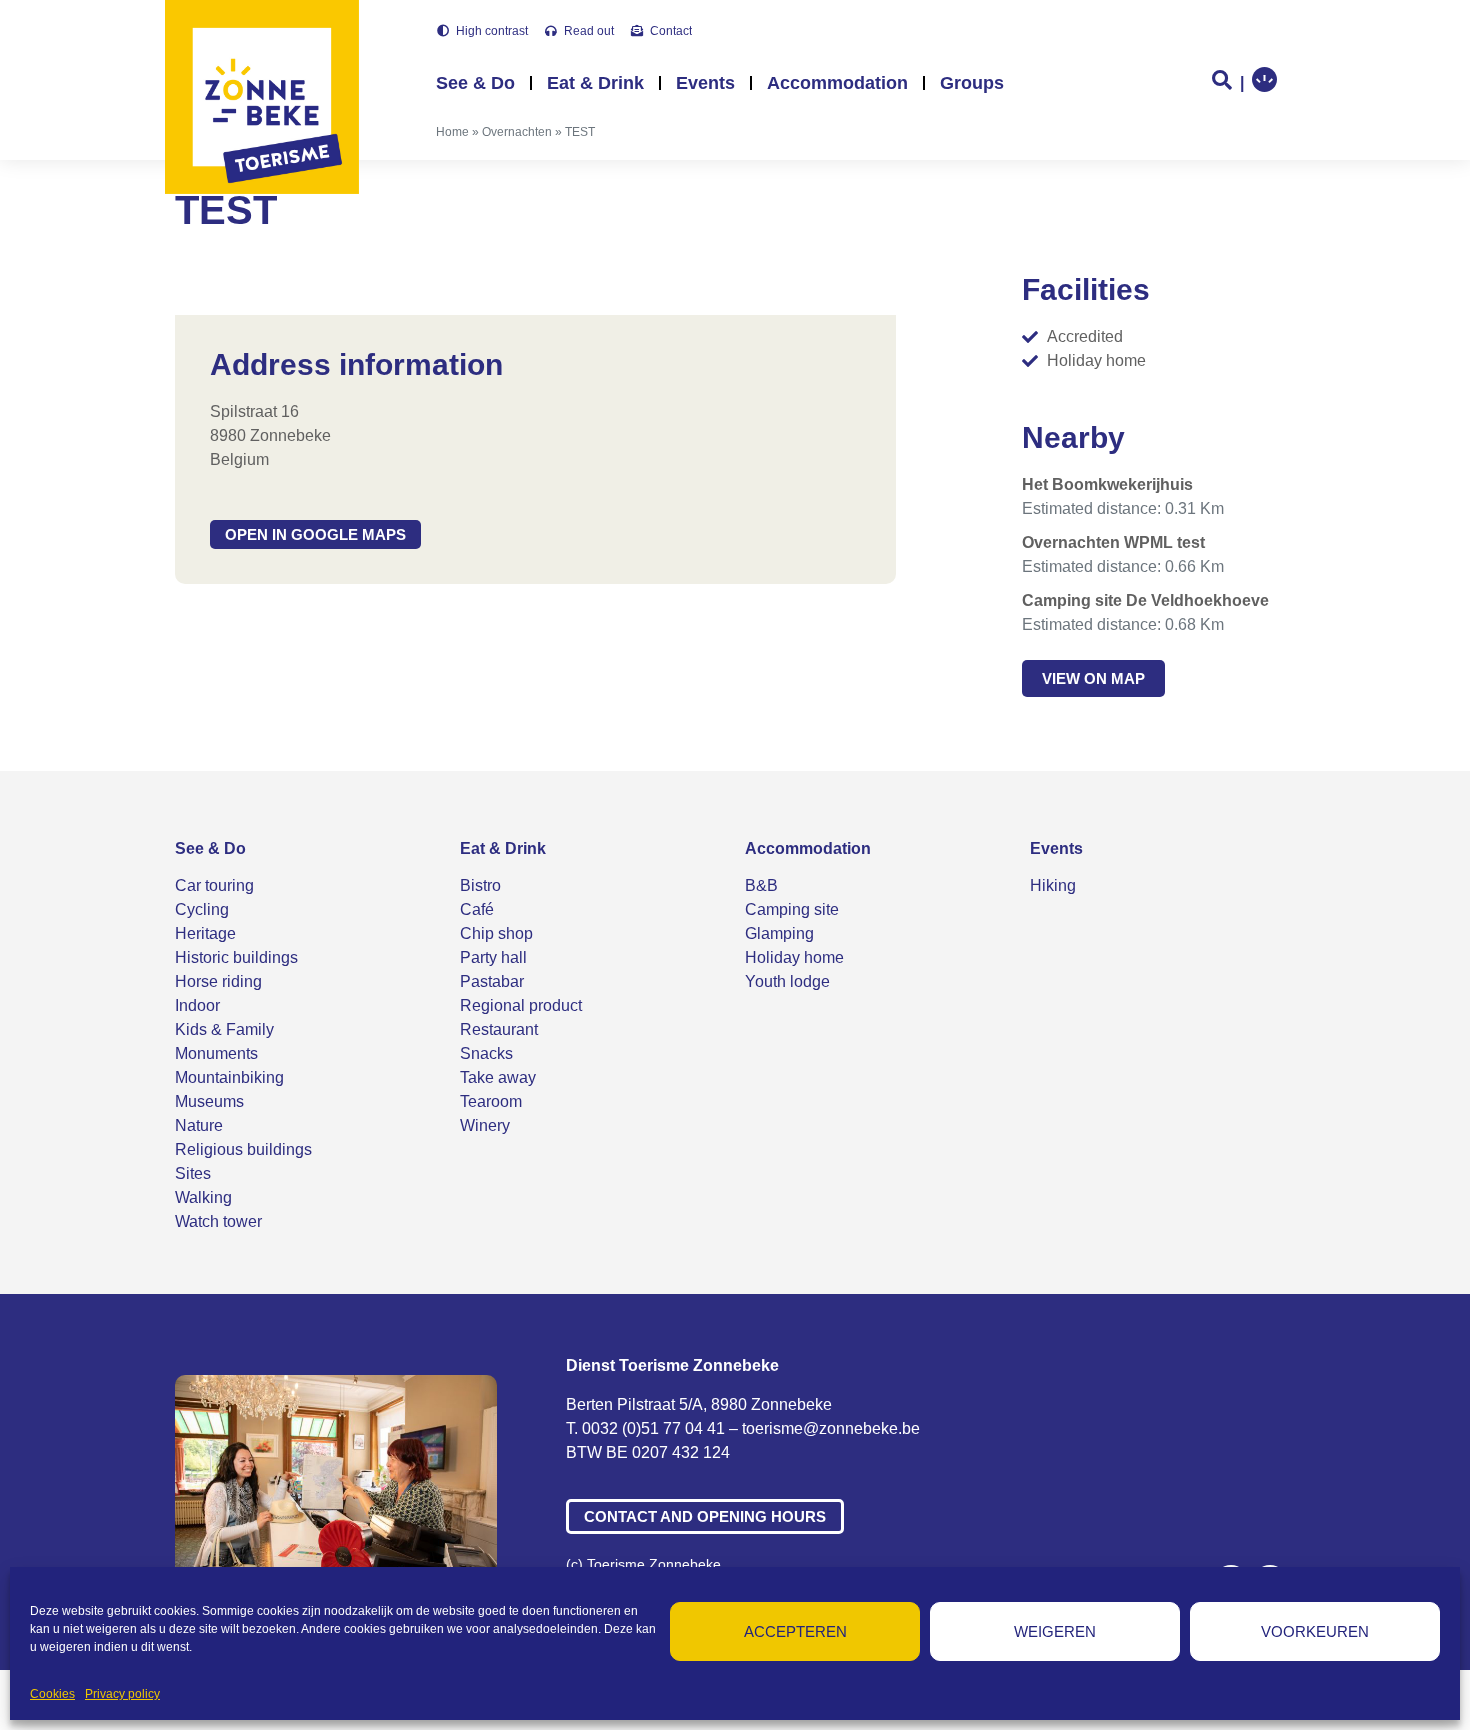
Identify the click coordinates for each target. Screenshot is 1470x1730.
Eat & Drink (595, 83)
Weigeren (1055, 1631)
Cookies (52, 1694)
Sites (193, 1173)
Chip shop (496, 933)
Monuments (216, 1053)
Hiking (1053, 885)
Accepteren (795, 1631)
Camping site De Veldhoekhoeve (1145, 600)
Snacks (486, 1053)
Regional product (521, 1005)
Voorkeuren (1315, 1631)
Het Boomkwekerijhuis (1107, 484)
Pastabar (492, 981)
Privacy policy (122, 1694)
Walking (203, 1197)
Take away (498, 1077)
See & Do (475, 83)
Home (452, 132)
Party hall (493, 957)
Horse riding (218, 981)
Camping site (792, 909)
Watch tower (218, 1221)
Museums (209, 1101)
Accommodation (837, 83)
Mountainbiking (229, 1077)
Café (477, 909)
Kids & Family (224, 1029)
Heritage (205, 933)
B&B (761, 885)
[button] (315, 534)
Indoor (197, 1005)
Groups (972, 83)
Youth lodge (787, 981)
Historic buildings (236, 957)
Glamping (779, 933)
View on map (1093, 678)
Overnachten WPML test (1113, 542)
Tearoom (491, 1101)
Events (705, 83)
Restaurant (499, 1029)
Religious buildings (243, 1149)
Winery (485, 1125)
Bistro (480, 885)
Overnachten (517, 132)
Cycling (202, 909)
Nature (199, 1125)
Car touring (214, 885)
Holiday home (794, 957)
